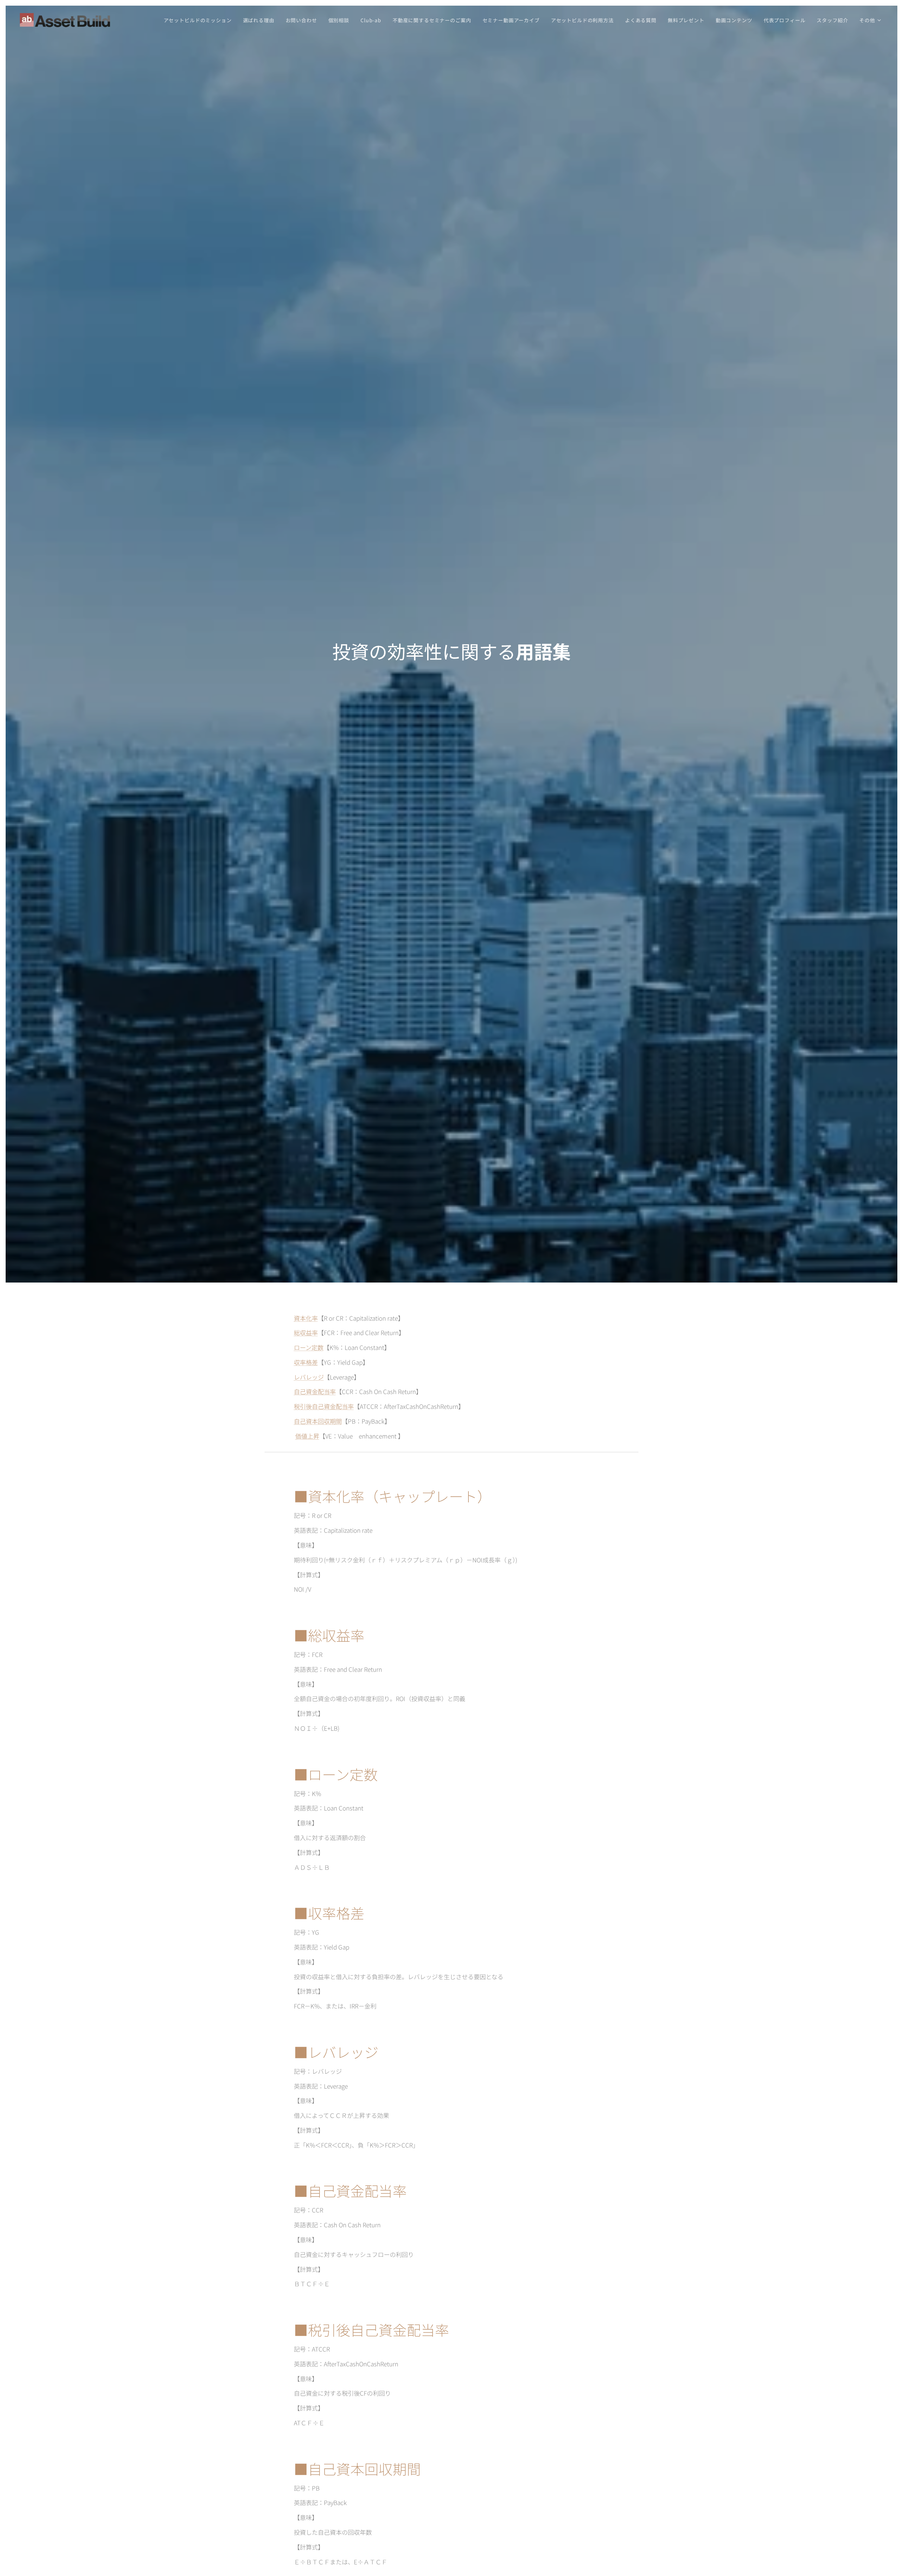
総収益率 (306, 1332)
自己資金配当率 (315, 1391)
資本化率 (306, 1318)
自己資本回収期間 (318, 1421)
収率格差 (306, 1362)
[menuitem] (200, 20)
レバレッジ (309, 1377)
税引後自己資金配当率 (324, 1406)
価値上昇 (307, 1436)
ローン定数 (309, 1347)
